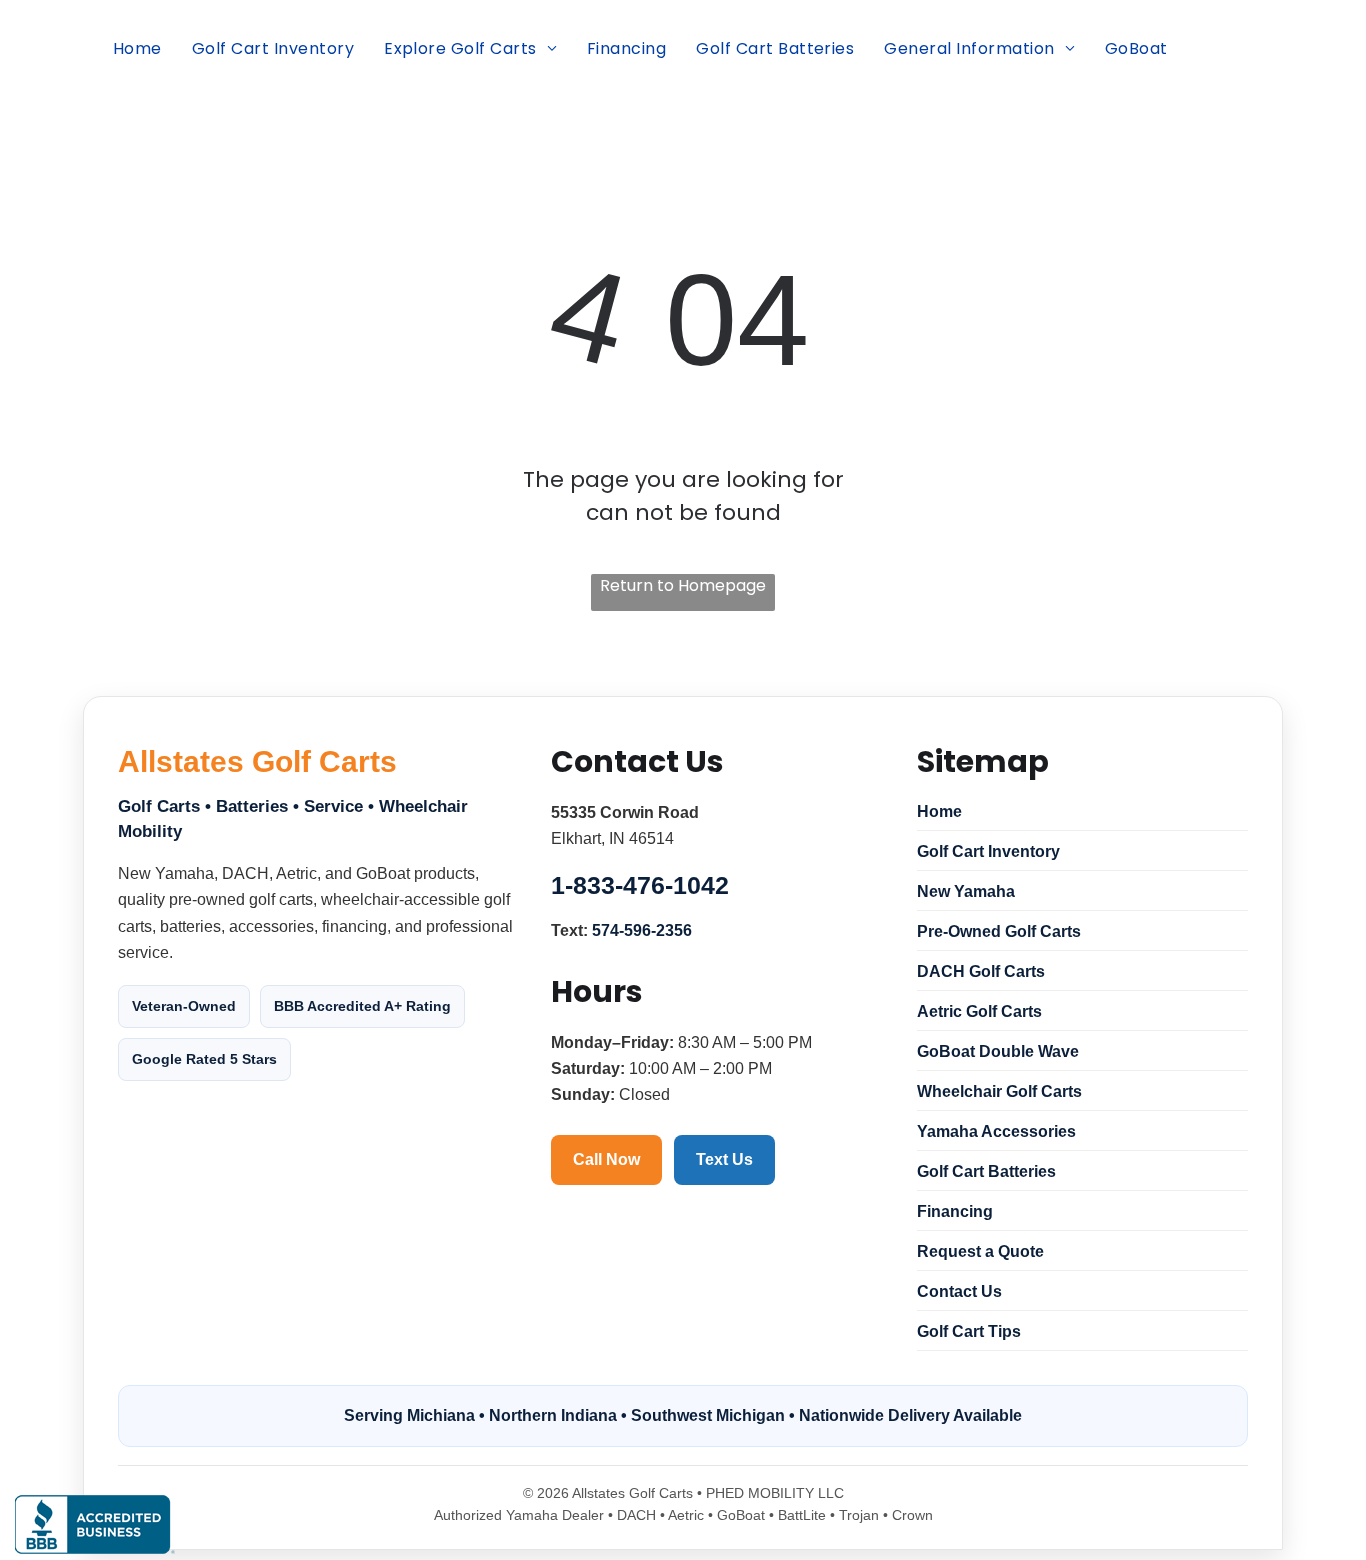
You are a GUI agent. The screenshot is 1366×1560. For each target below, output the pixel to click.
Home (939, 811)
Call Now (606, 1159)
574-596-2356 (642, 930)
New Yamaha (966, 891)
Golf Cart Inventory (988, 851)
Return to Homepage (683, 585)
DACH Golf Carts (981, 971)
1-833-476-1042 (640, 885)
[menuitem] (137, 49)
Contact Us (959, 1291)
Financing (955, 1211)
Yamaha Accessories (996, 1131)
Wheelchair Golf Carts (999, 1091)
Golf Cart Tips (969, 1331)
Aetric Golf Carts (979, 1011)
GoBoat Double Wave (998, 1051)
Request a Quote (980, 1251)
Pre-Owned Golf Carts (999, 931)
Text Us (724, 1159)
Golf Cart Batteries (986, 1171)
